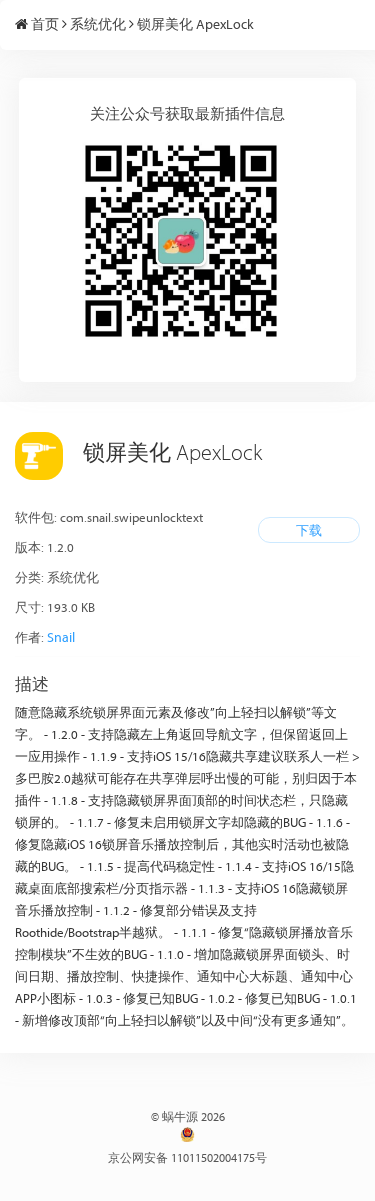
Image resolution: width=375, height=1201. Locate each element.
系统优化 (98, 24)
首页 (45, 24)
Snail (61, 637)
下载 (309, 530)
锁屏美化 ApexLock (195, 24)
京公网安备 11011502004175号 (187, 1157)
